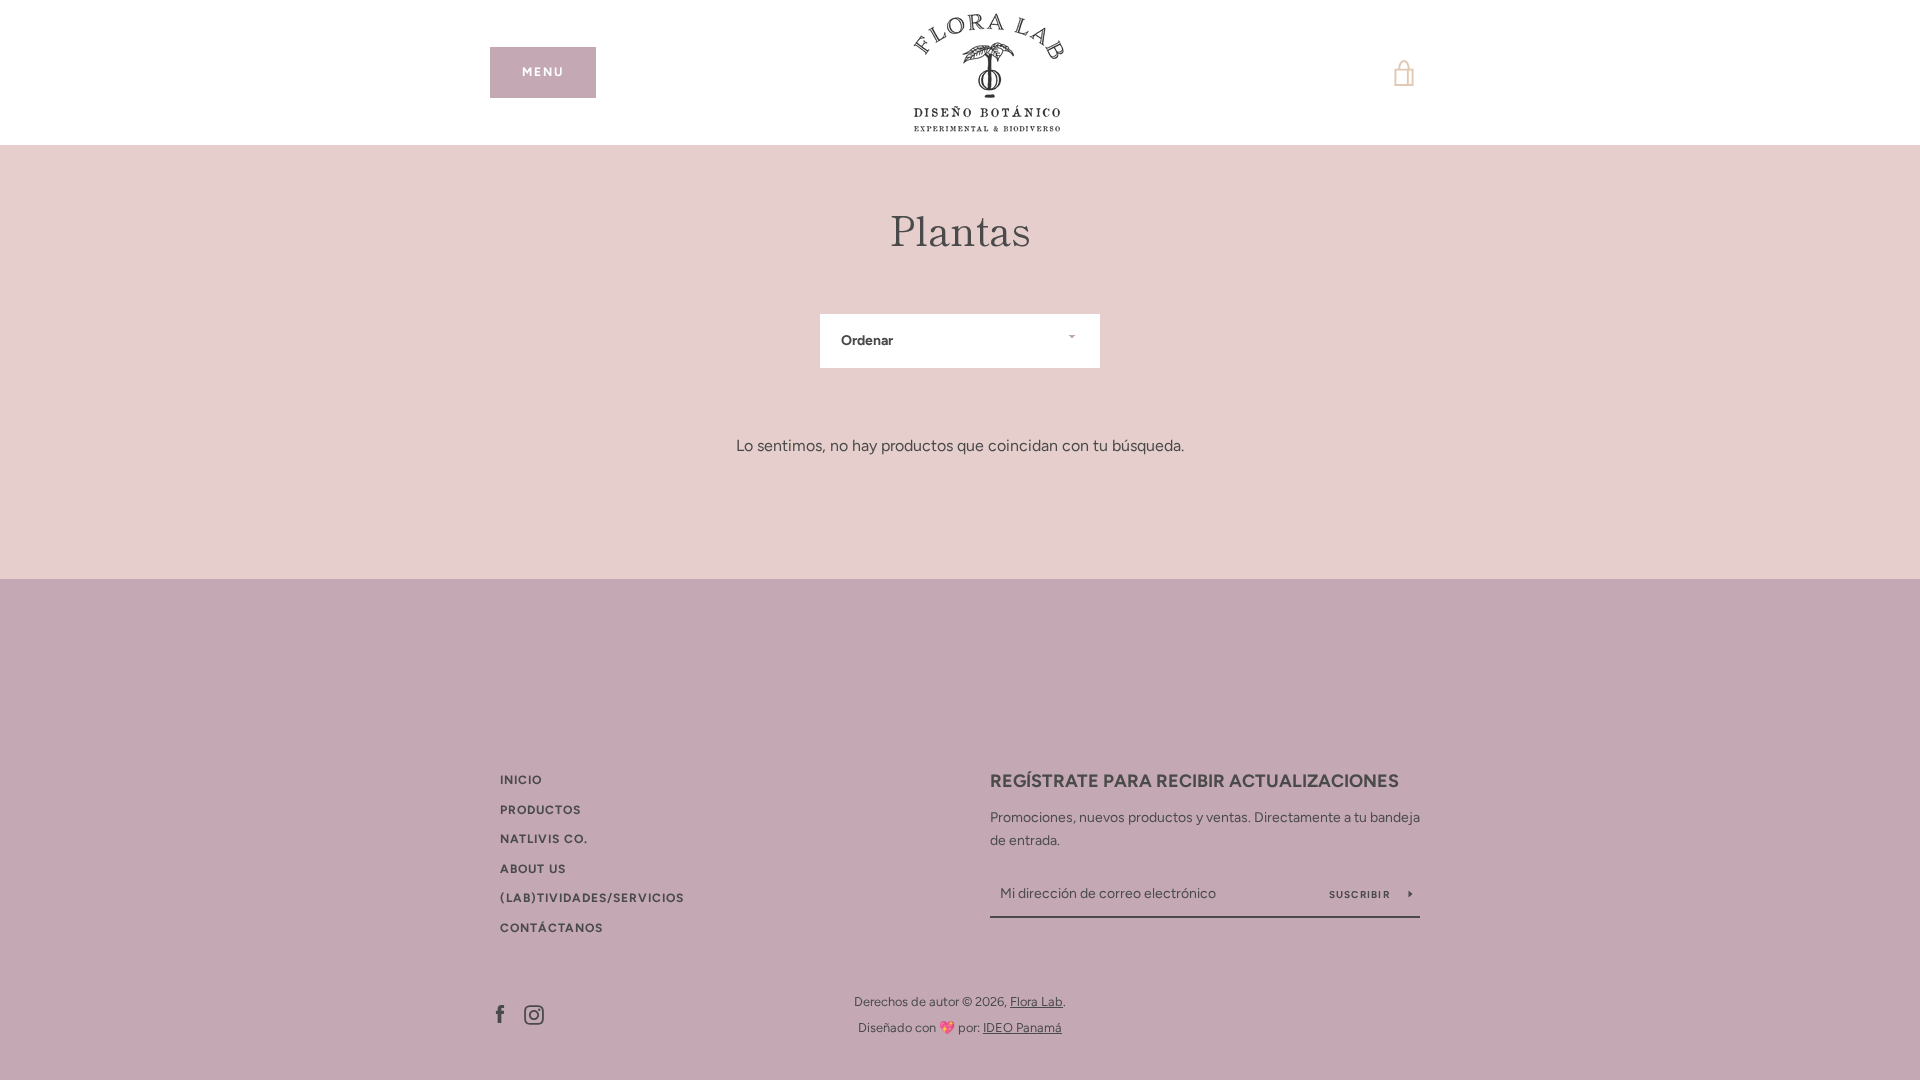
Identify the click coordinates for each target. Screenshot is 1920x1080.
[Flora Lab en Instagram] (534, 1013)
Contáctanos (551, 928)
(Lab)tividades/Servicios (592, 898)
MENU (559, 72)
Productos (540, 810)
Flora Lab (1036, 1001)
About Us (533, 869)
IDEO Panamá (1022, 1027)
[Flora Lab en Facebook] (500, 1013)
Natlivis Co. (544, 839)
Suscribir (1361, 894)
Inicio (521, 780)
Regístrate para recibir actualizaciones (1194, 781)
